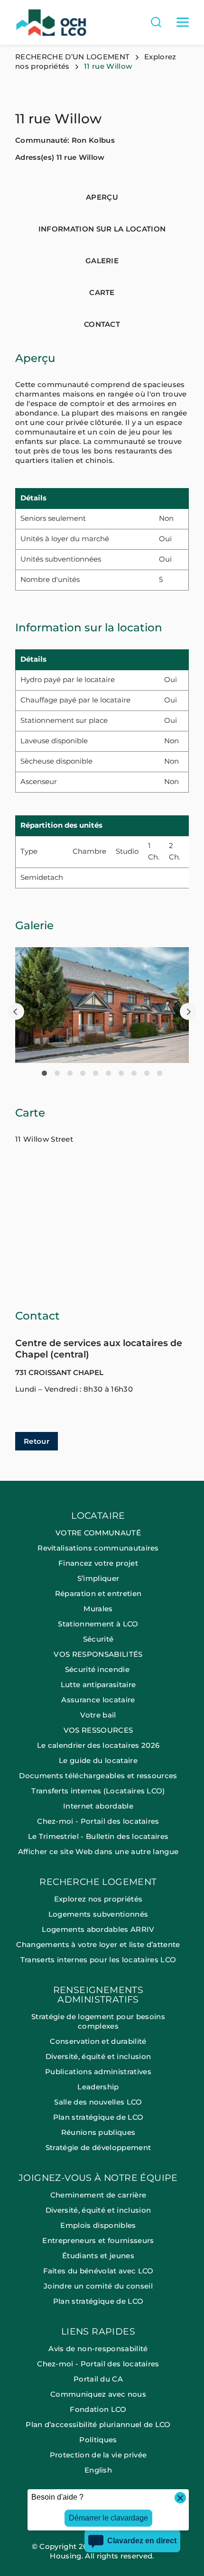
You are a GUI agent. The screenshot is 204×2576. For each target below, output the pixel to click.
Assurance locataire (98, 1700)
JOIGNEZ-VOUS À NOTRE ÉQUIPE (98, 2178)
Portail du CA (98, 2379)
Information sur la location (102, 229)
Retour (37, 1441)
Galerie (102, 261)
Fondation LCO (98, 2409)
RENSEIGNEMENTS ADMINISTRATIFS (98, 1995)
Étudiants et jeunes (98, 2256)
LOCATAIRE (98, 1516)
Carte (102, 292)
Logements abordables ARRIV (98, 1929)
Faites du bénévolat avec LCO (98, 2271)
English (98, 2470)
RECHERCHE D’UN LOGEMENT (72, 57)
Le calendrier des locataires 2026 (98, 1745)
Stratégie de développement (98, 2147)
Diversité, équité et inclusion (98, 2056)
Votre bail (98, 1715)
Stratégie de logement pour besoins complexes (98, 2021)
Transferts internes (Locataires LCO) (98, 1791)
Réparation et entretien (98, 1593)
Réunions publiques (98, 2132)
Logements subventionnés (98, 1914)
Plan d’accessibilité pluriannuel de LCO (98, 2424)
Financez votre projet (98, 1563)
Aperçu (102, 197)
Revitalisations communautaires (98, 1548)
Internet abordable (98, 1806)
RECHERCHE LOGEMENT (98, 1882)
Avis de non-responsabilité (98, 2349)
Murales (98, 1609)
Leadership (98, 2087)
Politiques (98, 2440)
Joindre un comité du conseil (98, 2286)
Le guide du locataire (98, 1760)
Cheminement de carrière (98, 2195)
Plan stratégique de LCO (98, 2117)
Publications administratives (98, 2072)
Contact (102, 324)
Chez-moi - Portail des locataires (98, 1821)
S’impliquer (98, 1578)
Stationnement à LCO (98, 1624)
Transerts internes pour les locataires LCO (98, 1960)
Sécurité (98, 1639)
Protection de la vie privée (98, 2455)
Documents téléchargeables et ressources (98, 1776)
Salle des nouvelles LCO (98, 2102)
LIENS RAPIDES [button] (98, 2332)
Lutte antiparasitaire (98, 1685)
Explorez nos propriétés (98, 1899)
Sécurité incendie (98, 1669)
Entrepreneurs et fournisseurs (98, 2240)
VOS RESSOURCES (98, 1730)
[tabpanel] (102, 1005)
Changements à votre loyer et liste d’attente (98, 1944)
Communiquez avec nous (98, 2394)
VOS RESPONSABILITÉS (98, 1654)
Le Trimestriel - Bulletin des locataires (98, 1836)
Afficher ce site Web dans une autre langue (98, 1851)
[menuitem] (102, 1694)
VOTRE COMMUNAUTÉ (98, 1533)
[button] (16, 1011)
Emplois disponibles (98, 2225)
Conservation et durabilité (98, 2041)
